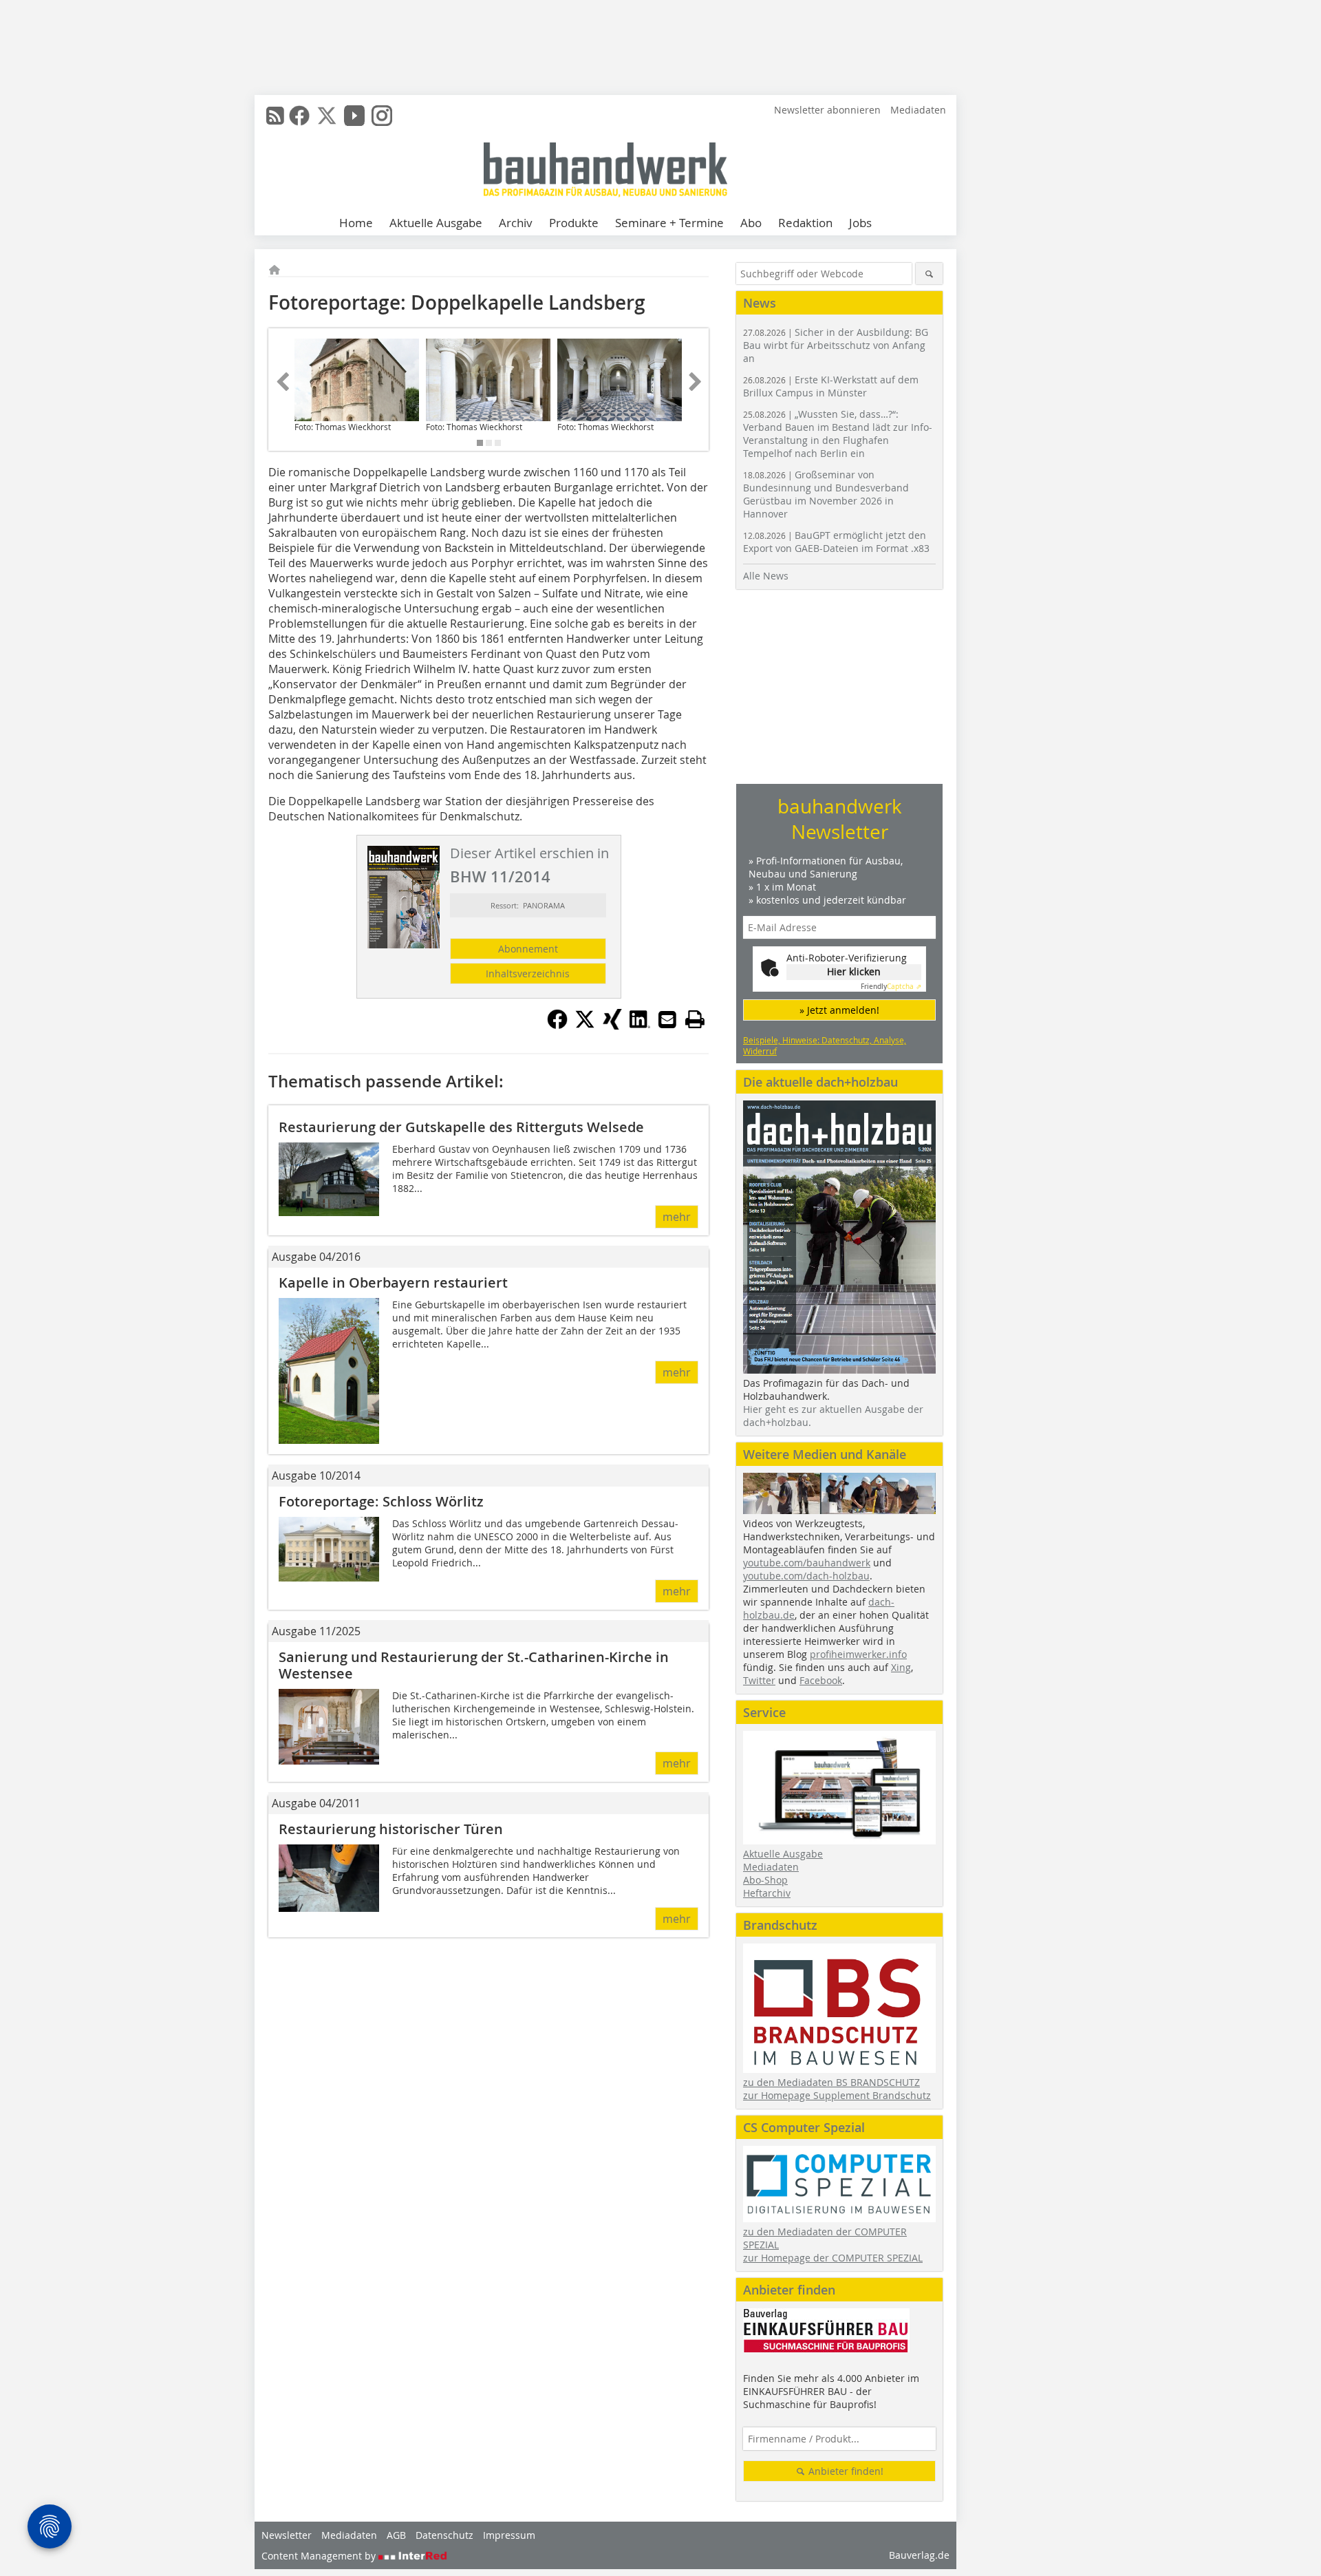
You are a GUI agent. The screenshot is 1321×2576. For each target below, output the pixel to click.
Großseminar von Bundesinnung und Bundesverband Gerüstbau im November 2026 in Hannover (826, 494)
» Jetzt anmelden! (839, 1010)
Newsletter (287, 2535)
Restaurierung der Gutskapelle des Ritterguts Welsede (461, 1127)
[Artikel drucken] (695, 1019)
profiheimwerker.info (858, 1654)
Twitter (759, 1680)
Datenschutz (444, 2535)
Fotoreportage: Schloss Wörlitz (381, 1501)
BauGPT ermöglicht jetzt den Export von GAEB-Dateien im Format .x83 (836, 542)
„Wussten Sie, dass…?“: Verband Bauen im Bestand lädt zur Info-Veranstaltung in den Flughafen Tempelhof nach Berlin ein (838, 434)
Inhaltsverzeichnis (528, 973)
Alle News (766, 576)
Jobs (860, 223)
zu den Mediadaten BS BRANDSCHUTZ (831, 2082)
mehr (677, 1217)
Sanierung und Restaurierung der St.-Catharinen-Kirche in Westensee (474, 1665)
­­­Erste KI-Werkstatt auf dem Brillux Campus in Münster (831, 386)
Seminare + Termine (669, 223)
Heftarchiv (767, 1893)
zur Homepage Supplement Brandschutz (837, 2095)
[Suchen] (929, 274)
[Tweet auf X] (585, 1025)
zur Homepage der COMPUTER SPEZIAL (833, 2258)
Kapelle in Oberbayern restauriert (393, 1282)
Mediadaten (918, 110)
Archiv (516, 223)
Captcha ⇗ (891, 987)
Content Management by (320, 2556)
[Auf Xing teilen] (612, 1025)
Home (356, 223)
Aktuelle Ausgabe (436, 223)
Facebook (821, 1680)
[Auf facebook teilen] (557, 1025)
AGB (396, 2535)
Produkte (574, 223)
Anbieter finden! (845, 2471)
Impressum (509, 2535)
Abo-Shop (765, 1880)
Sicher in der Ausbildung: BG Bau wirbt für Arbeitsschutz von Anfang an (836, 345)
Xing (901, 1667)
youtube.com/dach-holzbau (806, 1576)
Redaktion (805, 223)
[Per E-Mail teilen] (667, 1019)
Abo (751, 223)
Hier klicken (854, 971)
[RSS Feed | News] (275, 116)
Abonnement (528, 949)
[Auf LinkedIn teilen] (640, 1025)
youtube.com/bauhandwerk (807, 1563)
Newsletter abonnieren (827, 110)
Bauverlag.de (919, 2555)
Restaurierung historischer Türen (391, 1829)
